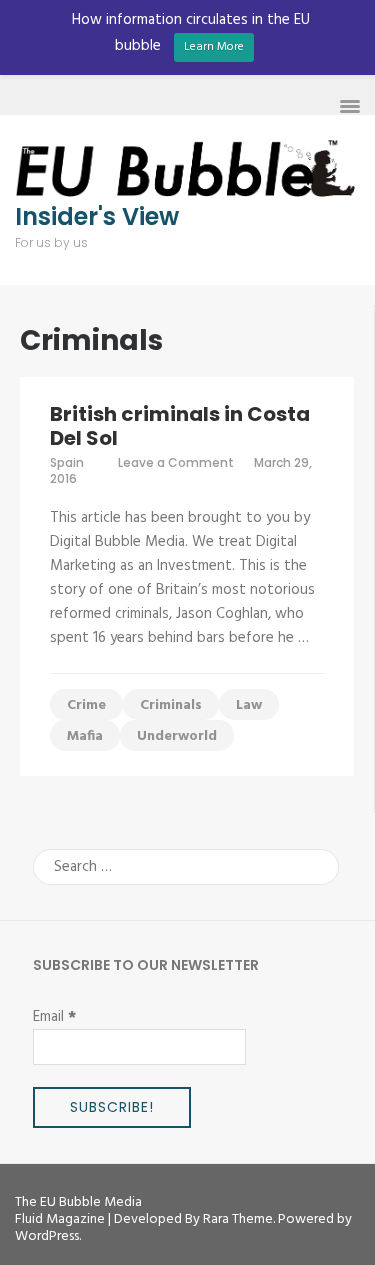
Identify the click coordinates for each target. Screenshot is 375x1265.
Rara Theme (238, 1219)
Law (249, 705)
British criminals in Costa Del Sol (180, 426)
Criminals (171, 705)
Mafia (85, 736)
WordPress (47, 1236)
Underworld (177, 736)
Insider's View (97, 217)
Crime (86, 705)
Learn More (214, 47)
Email (54, 1017)
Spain (67, 462)
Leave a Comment (176, 462)
